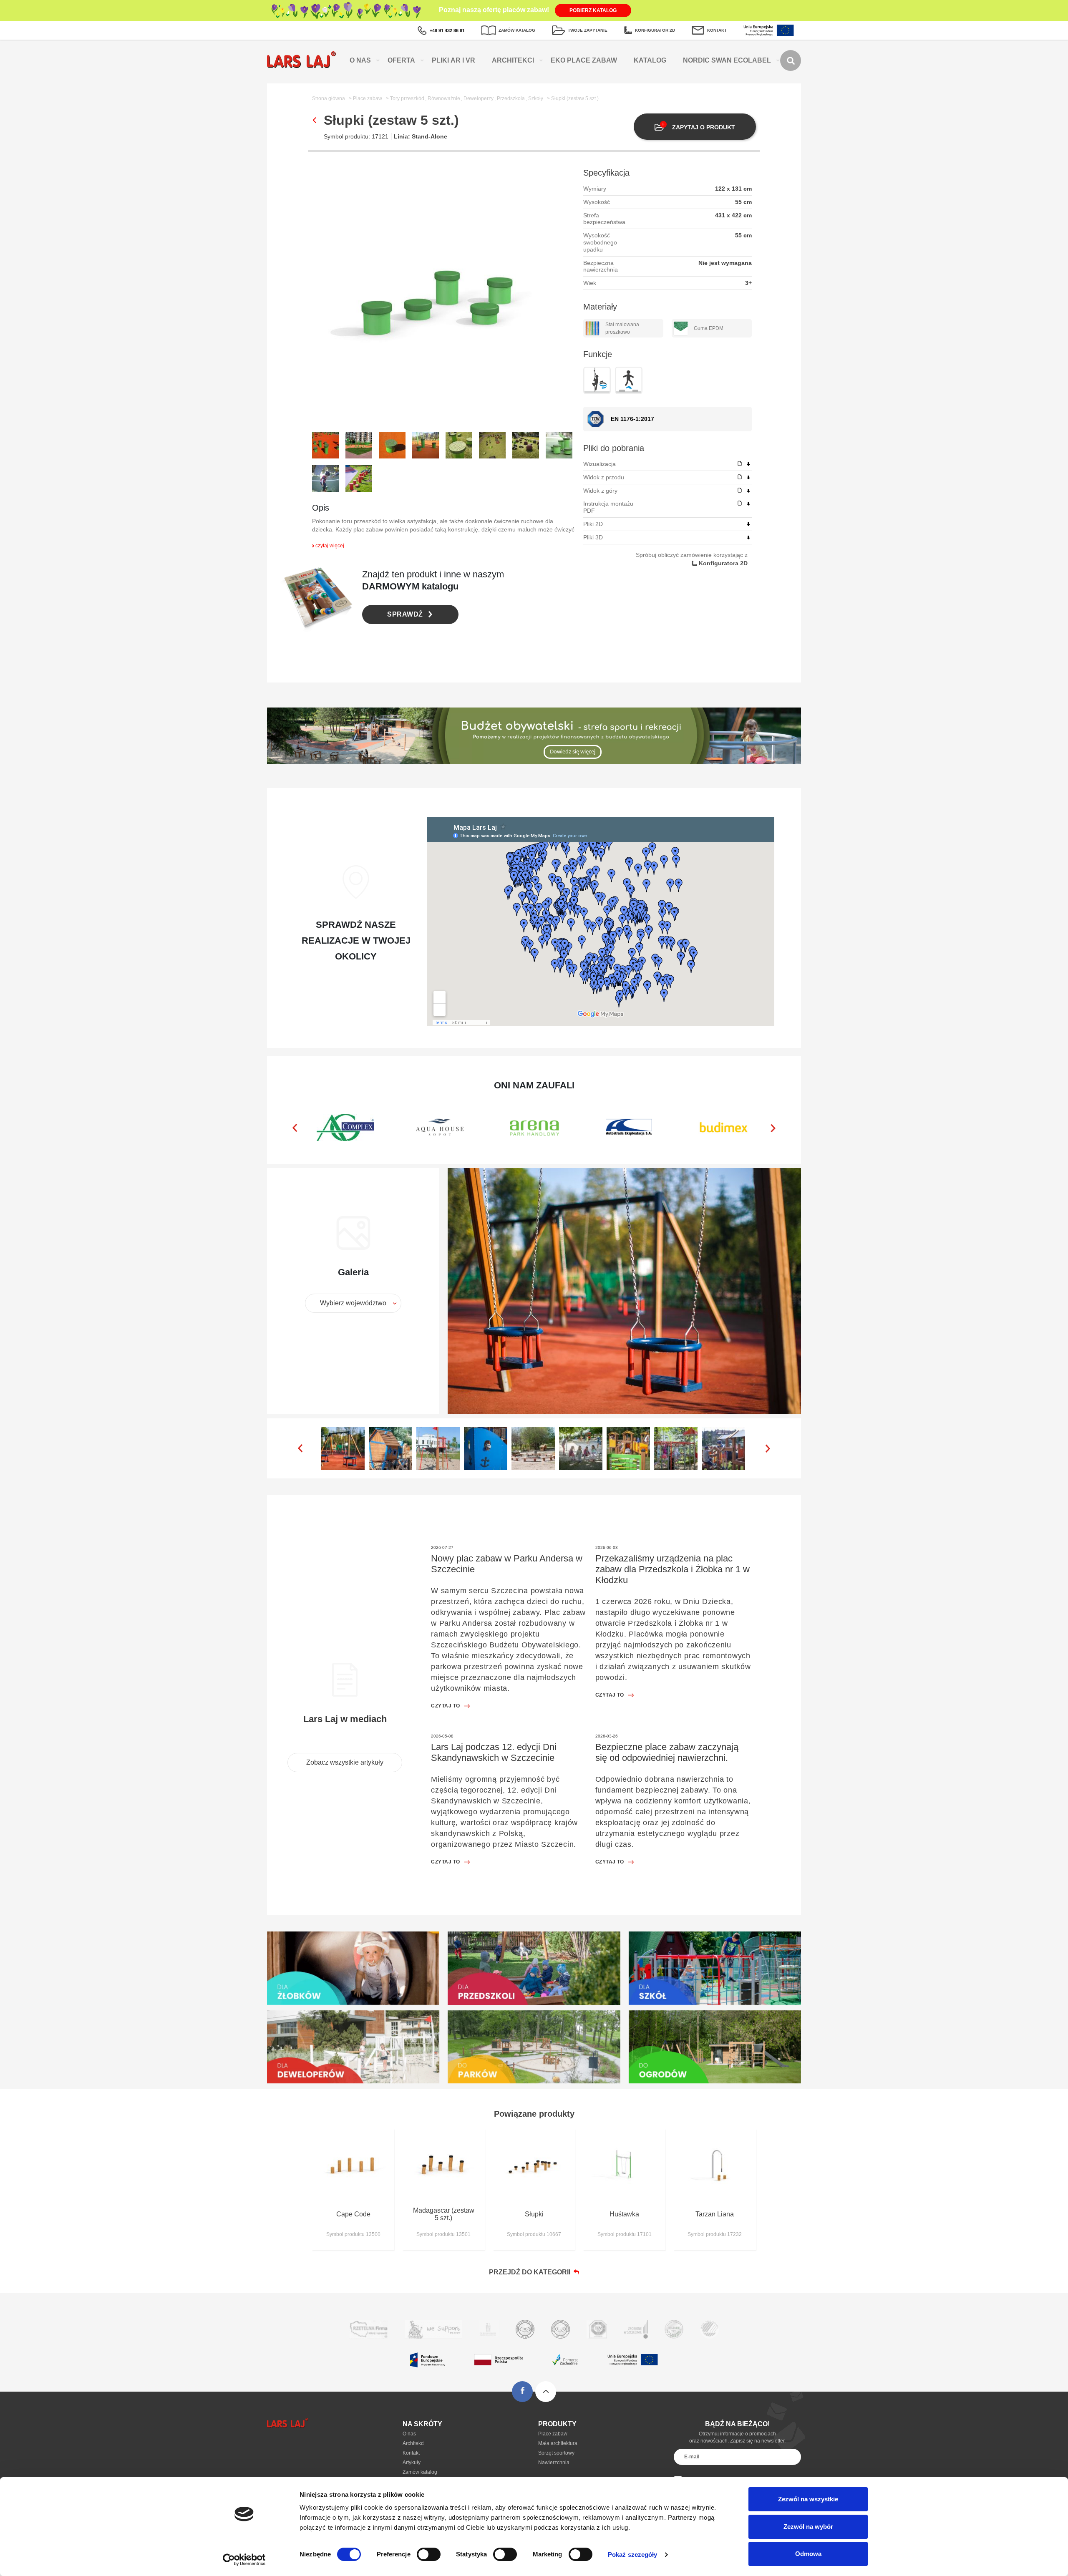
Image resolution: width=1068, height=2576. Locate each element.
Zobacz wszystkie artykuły (345, 1762)
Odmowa (808, 2554)
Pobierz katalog (593, 10)
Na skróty (422, 2424)
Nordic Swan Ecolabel (727, 60)
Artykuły (412, 2463)
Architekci (513, 60)
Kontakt (411, 2453)
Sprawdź (405, 614)
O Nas (360, 60)
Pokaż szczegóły (633, 2555)
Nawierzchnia (554, 2463)
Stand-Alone (429, 136)
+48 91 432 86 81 (447, 30)
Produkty (557, 2424)
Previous (295, 1128)
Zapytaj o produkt (704, 127)
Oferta (401, 60)
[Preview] (740, 464)
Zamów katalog (420, 2472)
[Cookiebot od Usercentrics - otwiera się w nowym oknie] (244, 2560)
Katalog (650, 60)
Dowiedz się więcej (573, 751)
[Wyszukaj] (791, 60)
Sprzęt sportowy (556, 2453)
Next (773, 1128)
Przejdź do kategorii (531, 2272)
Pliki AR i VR (453, 60)
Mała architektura (558, 2443)
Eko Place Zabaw (584, 60)
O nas (409, 2434)
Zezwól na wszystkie (808, 2499)
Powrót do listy (314, 120)
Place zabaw (553, 2434)
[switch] (429, 2554)
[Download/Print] (748, 464)
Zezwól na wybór (808, 2527)
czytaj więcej (330, 546)
